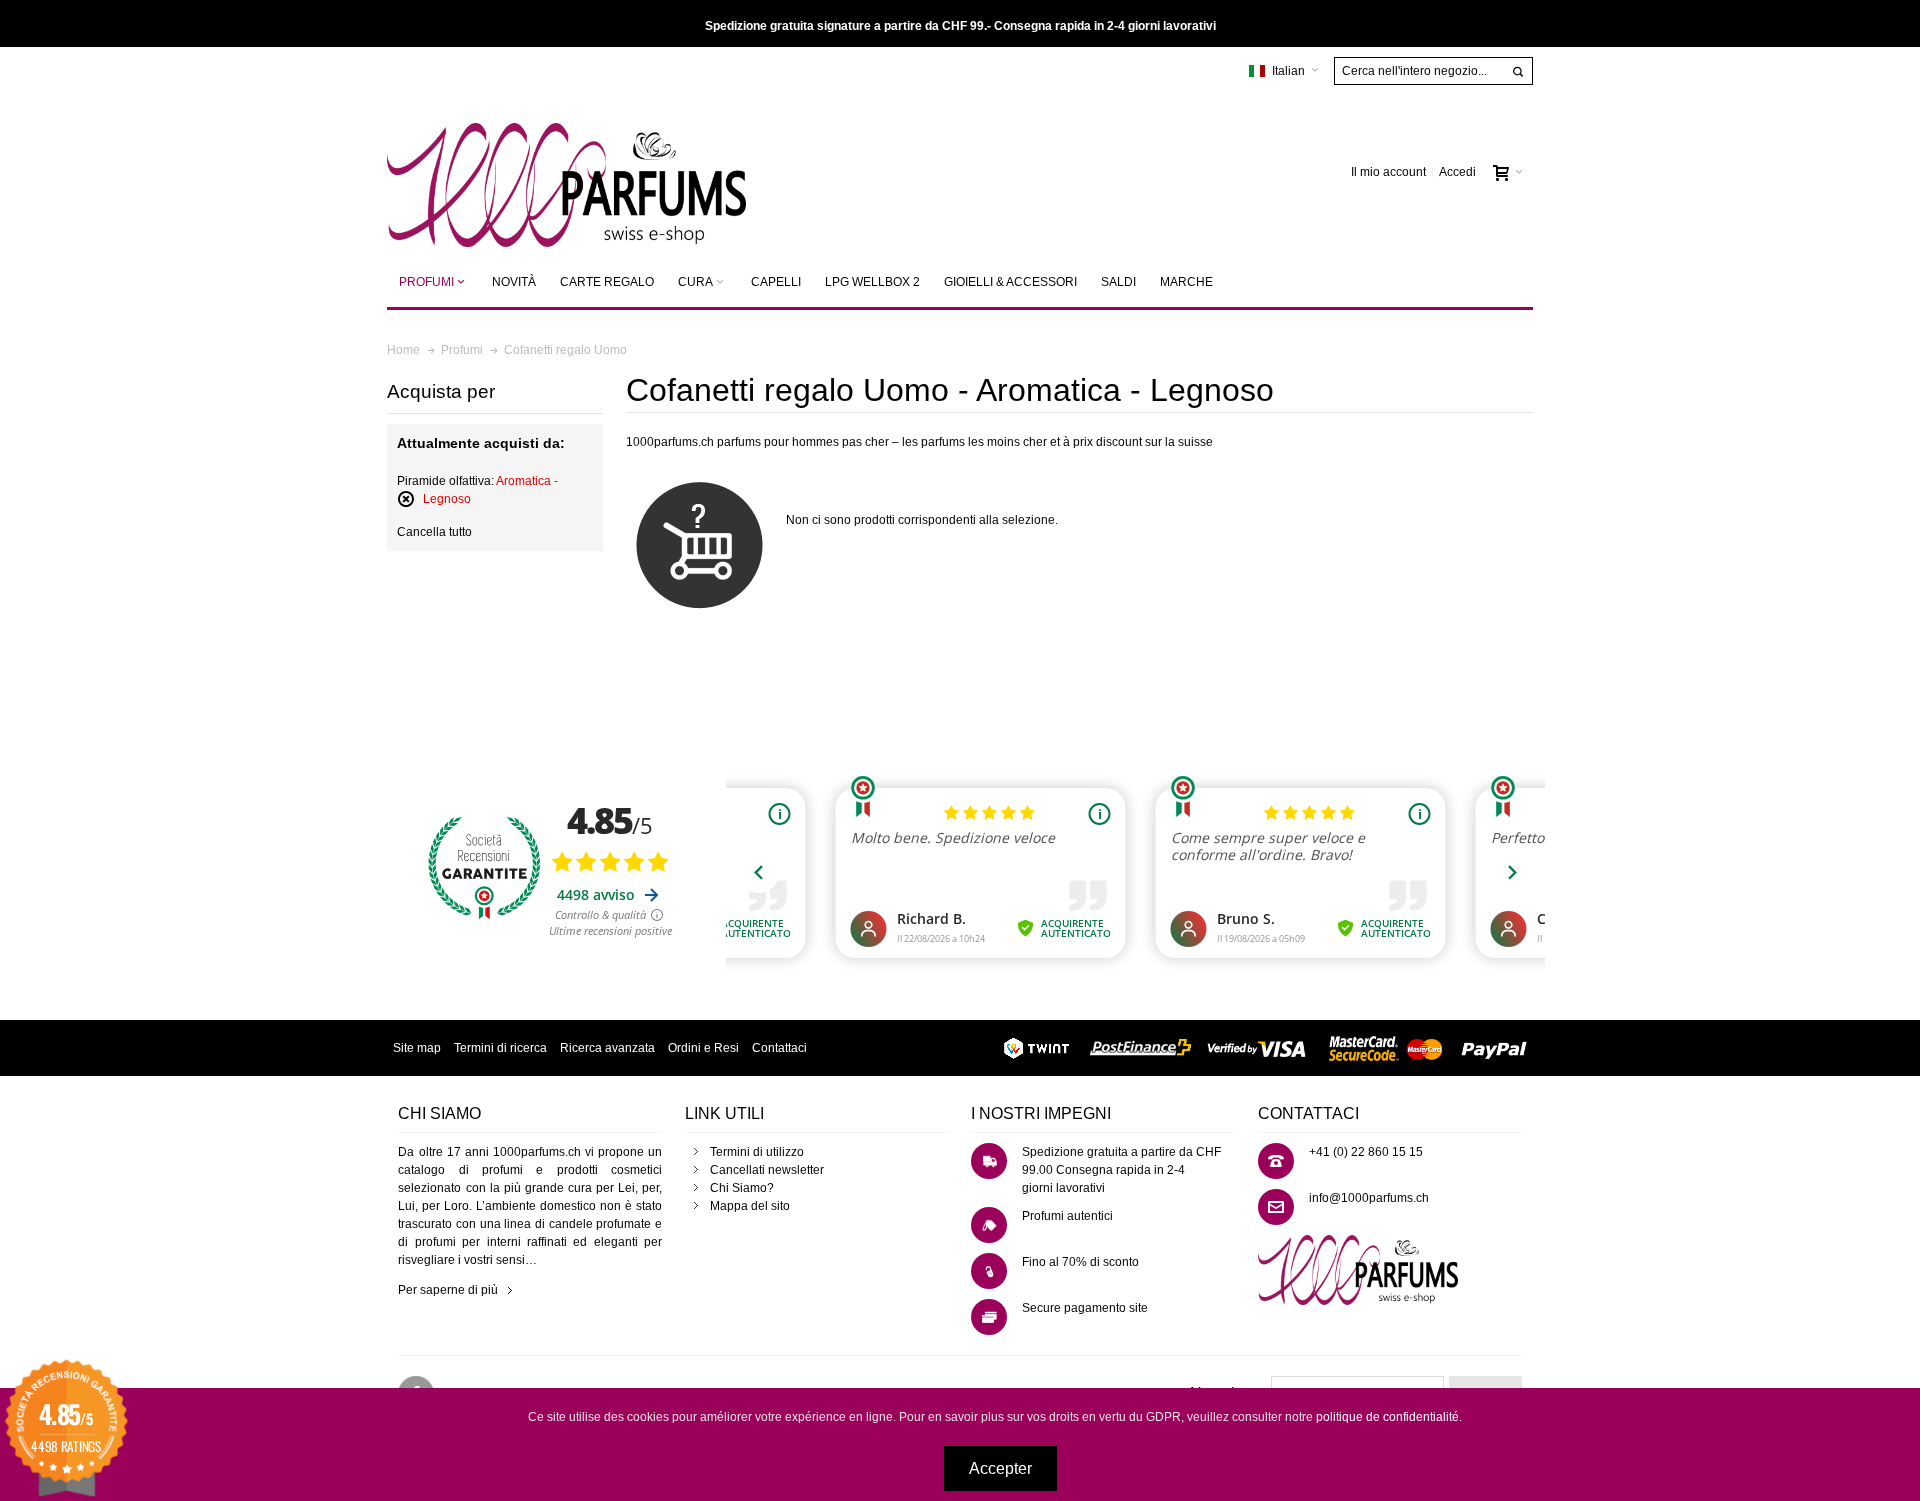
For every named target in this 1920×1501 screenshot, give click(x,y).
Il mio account (1388, 172)
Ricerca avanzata (607, 1048)
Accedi (1457, 172)
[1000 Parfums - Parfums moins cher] (566, 172)
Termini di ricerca (500, 1048)
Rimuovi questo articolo (406, 499)
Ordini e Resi (703, 1048)
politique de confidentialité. (1389, 1417)
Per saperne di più (448, 1290)
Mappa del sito (750, 1206)
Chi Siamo (738, 1188)
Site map (417, 1048)
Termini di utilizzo (757, 1152)
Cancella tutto (434, 532)
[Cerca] (1518, 72)
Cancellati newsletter (767, 1170)
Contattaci (779, 1048)
